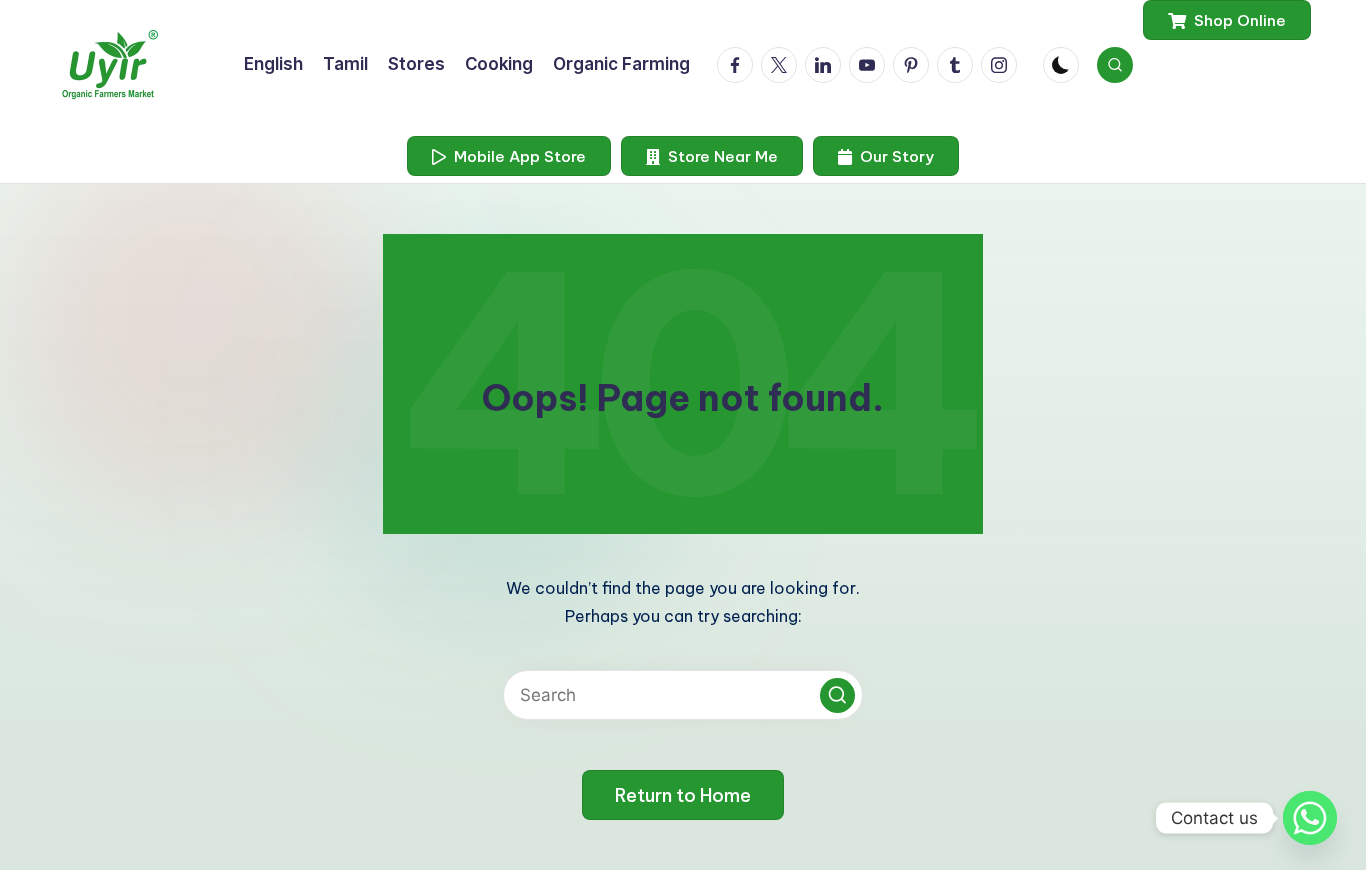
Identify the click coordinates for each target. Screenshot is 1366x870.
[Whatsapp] (1310, 818)
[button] (1227, 20)
